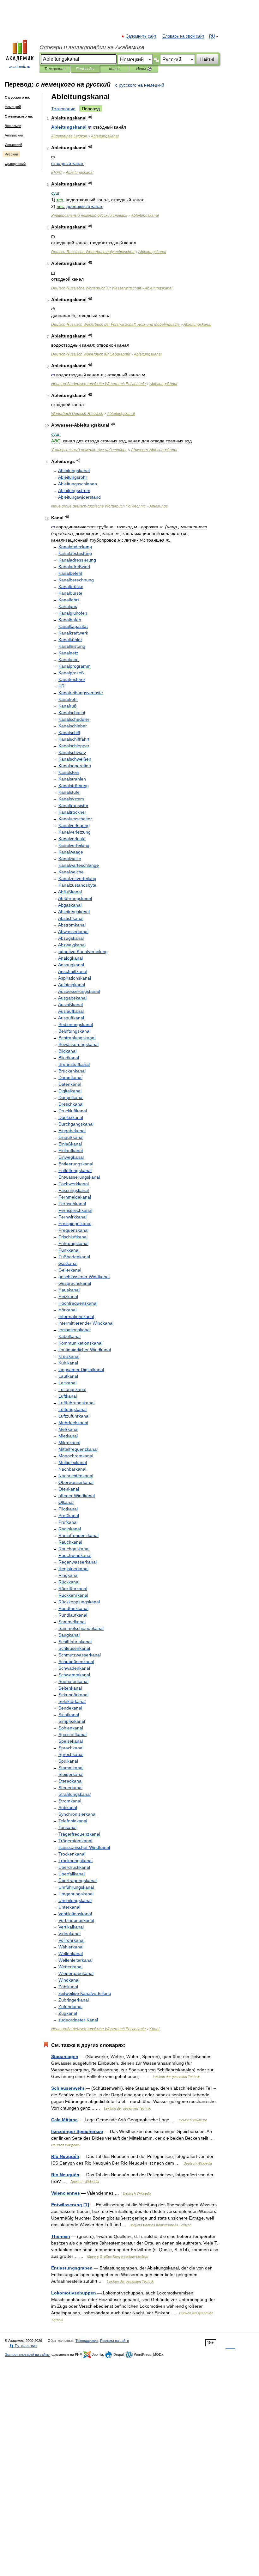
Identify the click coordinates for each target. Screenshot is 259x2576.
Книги (114, 69)
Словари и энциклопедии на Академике (92, 47)
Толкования (55, 69)
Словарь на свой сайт (183, 36)
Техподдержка (87, 2341)
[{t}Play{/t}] (90, 117)
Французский (15, 164)
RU (212, 36)
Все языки (13, 126)
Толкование (63, 109)
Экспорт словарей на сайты (27, 2354)
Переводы (85, 69)
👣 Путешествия (23, 2346)
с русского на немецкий (140, 85)
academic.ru (20, 67)
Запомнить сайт (142, 36)
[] (70, 2205)
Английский (14, 135)
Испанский (13, 145)
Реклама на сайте (114, 2341)
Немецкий (13, 107)
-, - (115, 325)
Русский (11, 154)
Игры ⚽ (144, 69)
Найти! (207, 59)
